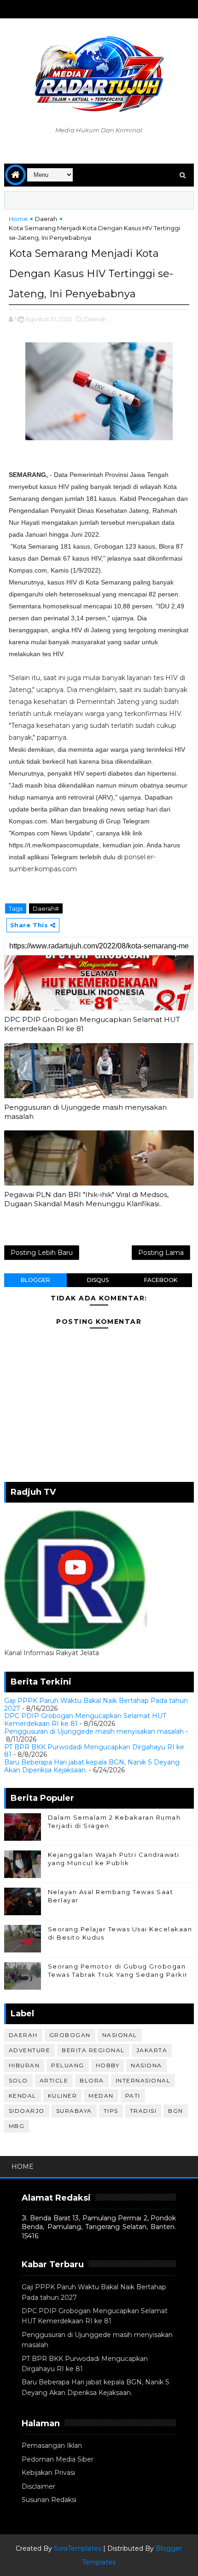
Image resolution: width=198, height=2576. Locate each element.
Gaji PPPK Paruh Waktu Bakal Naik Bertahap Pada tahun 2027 (96, 1705)
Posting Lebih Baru (42, 1253)
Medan (101, 2096)
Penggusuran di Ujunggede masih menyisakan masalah (85, 1112)
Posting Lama (161, 1253)
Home (18, 219)
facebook (161, 1280)
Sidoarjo (27, 2111)
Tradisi (143, 2111)
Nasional (120, 2035)
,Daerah (95, 319)
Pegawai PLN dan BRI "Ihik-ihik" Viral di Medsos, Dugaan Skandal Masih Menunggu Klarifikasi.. (86, 1199)
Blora (92, 2080)
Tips (111, 2111)
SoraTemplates (78, 2548)
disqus (98, 1280)
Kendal (23, 2096)
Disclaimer (38, 2486)
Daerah (46, 219)
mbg (17, 2126)
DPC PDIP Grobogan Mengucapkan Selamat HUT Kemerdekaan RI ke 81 (92, 1024)
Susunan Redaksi (49, 2500)
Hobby (108, 2065)
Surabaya (74, 2111)
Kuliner (63, 2096)
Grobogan (70, 2035)
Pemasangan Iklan (52, 2445)
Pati (133, 2096)
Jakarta (152, 2050)
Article (54, 2080)
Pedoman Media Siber (58, 2459)
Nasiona (146, 2065)
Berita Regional (93, 2050)
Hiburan (24, 2065)
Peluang (68, 2065)
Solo (18, 2080)
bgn (176, 2111)
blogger (35, 1280)
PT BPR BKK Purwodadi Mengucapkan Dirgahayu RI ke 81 (94, 1751)
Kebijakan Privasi (48, 2473)
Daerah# (46, 908)
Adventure (30, 2050)
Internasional (143, 2080)
